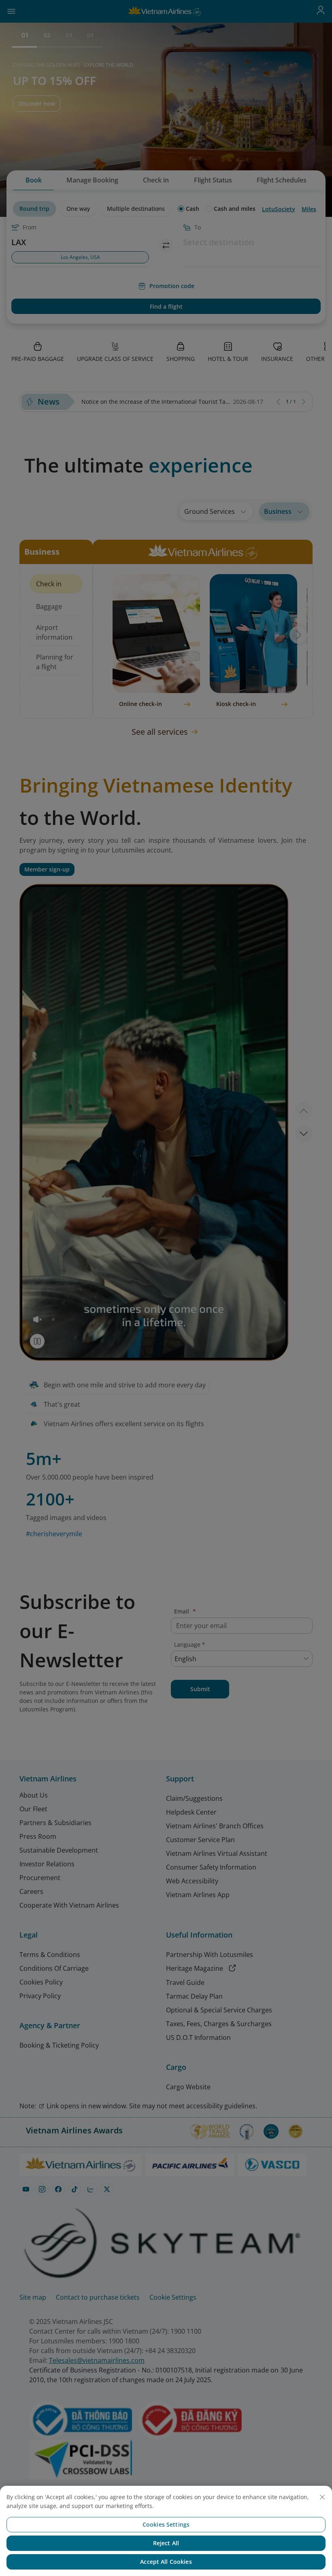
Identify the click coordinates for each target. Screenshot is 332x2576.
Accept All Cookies (166, 2562)
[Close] (322, 2497)
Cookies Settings (166, 2524)
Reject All (166, 2543)
